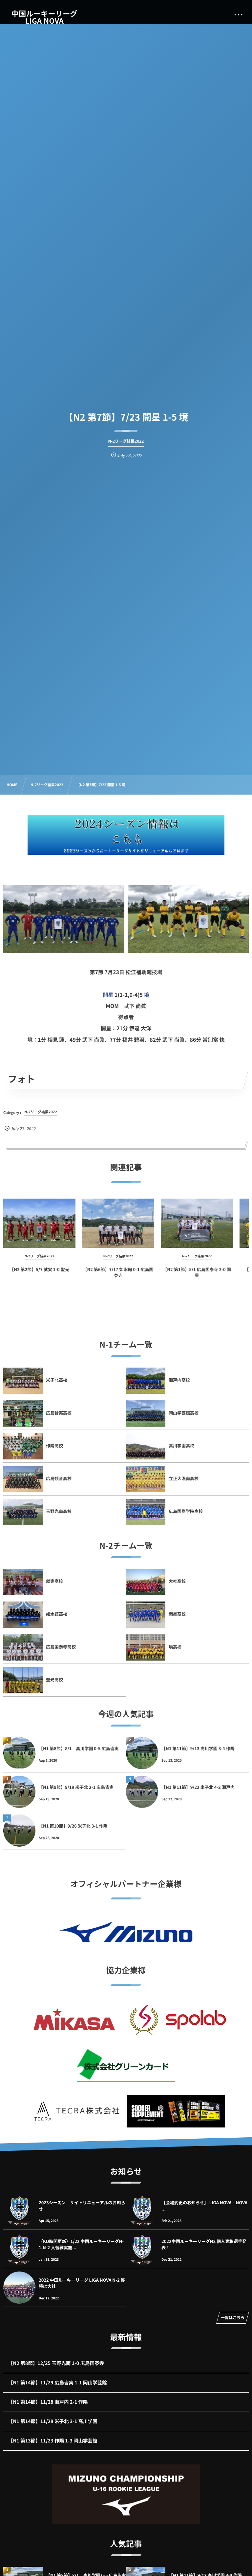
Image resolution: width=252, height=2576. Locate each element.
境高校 (175, 1647)
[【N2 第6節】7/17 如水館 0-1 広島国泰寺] (118, 1223)
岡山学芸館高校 (184, 1413)
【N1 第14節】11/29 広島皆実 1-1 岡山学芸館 (58, 2383)
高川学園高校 (181, 1445)
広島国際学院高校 (186, 1511)
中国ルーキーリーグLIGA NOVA (44, 17)
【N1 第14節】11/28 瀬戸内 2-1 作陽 (48, 2402)
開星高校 (177, 1614)
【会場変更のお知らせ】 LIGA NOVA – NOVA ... (204, 2205)
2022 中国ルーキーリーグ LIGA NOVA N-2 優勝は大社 (82, 2283)
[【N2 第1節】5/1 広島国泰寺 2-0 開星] (197, 1223)
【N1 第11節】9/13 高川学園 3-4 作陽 (198, 1748)
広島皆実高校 (59, 1413)
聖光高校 (54, 1679)
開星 (108, 995)
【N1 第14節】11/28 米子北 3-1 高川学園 (53, 2421)
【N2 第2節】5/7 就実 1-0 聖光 (39, 1269)
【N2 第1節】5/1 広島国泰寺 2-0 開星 (197, 1272)
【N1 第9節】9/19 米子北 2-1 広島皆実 (76, 1787)
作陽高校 (54, 1445)
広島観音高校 (59, 1478)
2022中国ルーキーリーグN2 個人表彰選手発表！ (204, 2244)
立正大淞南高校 (184, 1478)
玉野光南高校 (59, 1511)
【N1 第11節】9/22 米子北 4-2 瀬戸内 (198, 1787)
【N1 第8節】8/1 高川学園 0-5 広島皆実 (79, 1748)
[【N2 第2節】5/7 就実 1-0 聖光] (39, 1223)
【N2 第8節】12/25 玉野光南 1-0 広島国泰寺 (56, 2363)
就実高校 (54, 1581)
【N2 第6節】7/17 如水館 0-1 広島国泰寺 (118, 1272)
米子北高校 (57, 1380)
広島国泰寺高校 (61, 1647)
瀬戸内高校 (179, 1380)
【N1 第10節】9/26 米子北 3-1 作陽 (73, 1826)
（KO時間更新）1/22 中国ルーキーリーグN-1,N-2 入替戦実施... (81, 2244)
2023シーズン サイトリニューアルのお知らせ (82, 2205)
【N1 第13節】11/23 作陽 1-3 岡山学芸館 (53, 2441)
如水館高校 (57, 1614)
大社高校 (177, 1581)
